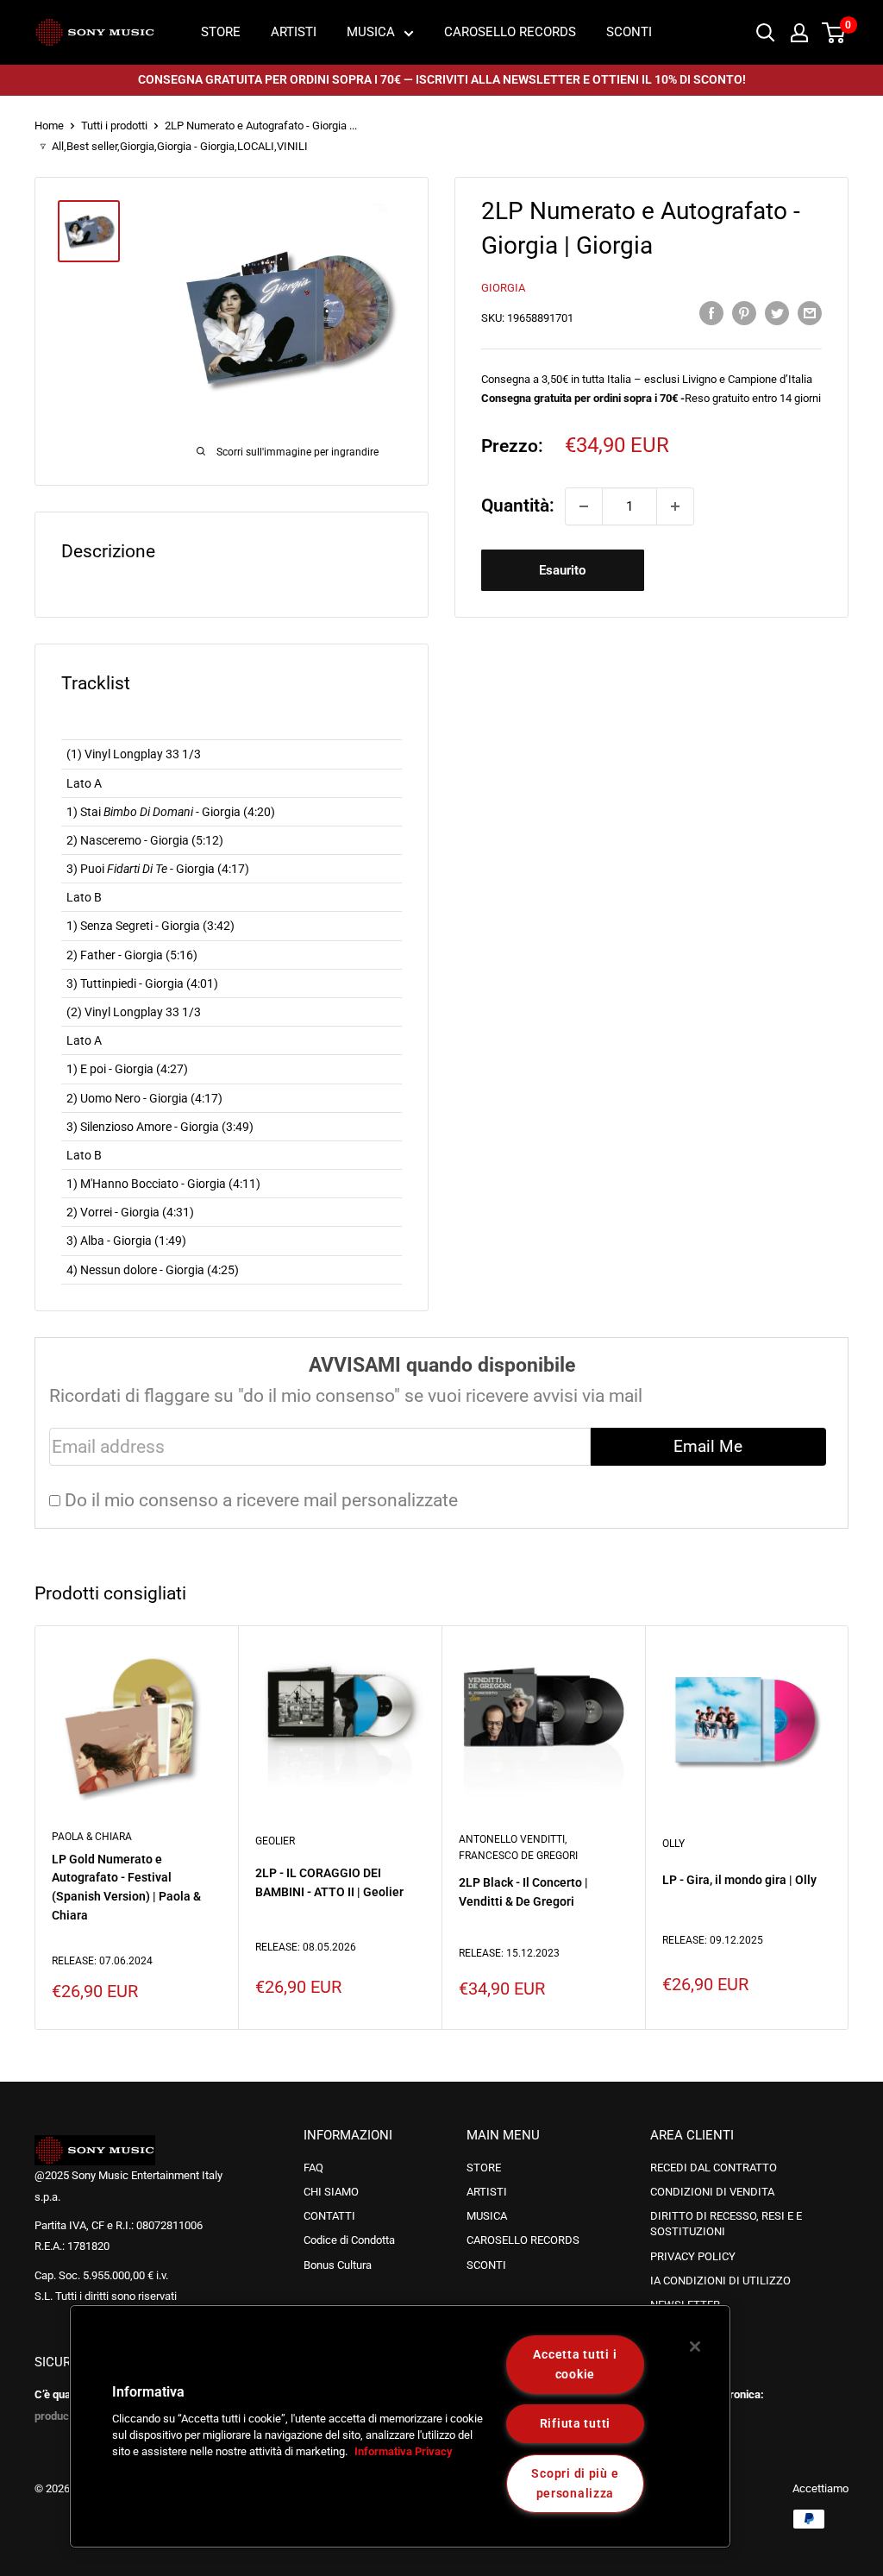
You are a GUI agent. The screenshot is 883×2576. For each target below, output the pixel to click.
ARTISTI (294, 32)
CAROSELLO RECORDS (510, 32)
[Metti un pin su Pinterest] (744, 312)
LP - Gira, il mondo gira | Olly (739, 1880)
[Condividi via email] (810, 312)
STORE (221, 32)
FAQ (313, 2168)
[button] (66, 2434)
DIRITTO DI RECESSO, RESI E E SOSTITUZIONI (726, 2224)
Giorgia (137, 146)
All (58, 146)
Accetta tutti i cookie (575, 2365)
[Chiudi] (695, 2347)
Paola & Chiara (92, 1837)
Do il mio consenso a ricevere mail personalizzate (261, 1500)
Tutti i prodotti (114, 126)
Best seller (92, 146)
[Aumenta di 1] (675, 506)
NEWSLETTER (685, 2305)
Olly (673, 1844)
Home (49, 126)
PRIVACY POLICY (693, 2256)
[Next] (819, 1828)
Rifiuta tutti (575, 2424)
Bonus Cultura (338, 2265)
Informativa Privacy (404, 2451)
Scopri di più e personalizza (575, 2484)
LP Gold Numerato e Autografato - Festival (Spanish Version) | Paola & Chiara (126, 1886)
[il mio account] (799, 33)
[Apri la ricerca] (766, 33)
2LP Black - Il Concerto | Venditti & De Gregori (523, 1892)
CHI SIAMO (331, 2192)
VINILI (292, 146)
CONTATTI (329, 2216)
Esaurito (562, 570)
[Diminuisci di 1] (584, 506)
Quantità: (518, 506)
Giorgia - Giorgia (196, 146)
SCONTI (629, 32)
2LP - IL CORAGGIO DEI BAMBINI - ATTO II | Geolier (329, 1882)
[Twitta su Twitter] (777, 312)
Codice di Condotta (349, 2240)
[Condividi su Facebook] (711, 312)
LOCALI (256, 146)
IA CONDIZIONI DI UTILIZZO (720, 2281)
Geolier (275, 1841)
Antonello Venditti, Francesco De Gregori (518, 1847)
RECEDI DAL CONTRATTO (714, 2168)
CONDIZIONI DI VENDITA (712, 2192)
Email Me (708, 1446)
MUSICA (371, 32)
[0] (834, 33)
